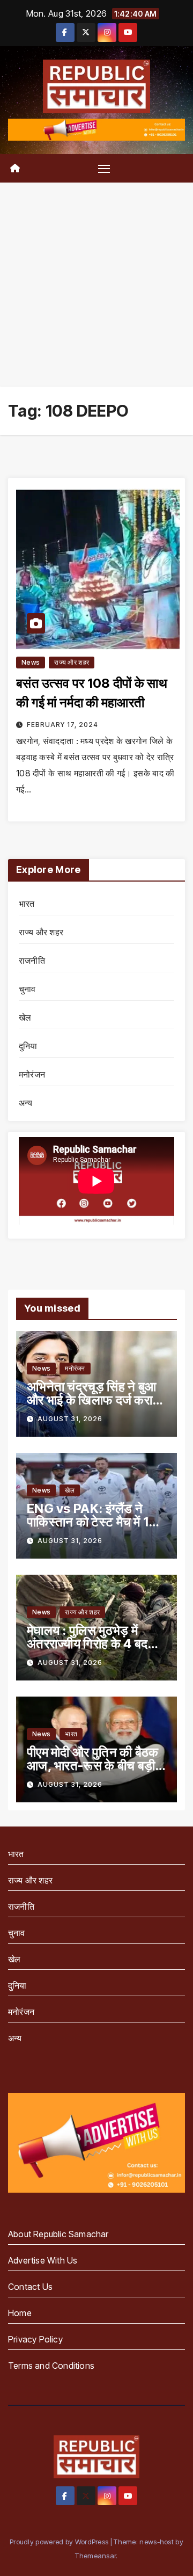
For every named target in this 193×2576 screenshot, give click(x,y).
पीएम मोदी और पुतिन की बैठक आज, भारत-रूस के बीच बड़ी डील (93, 1766)
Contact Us (30, 2287)
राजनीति (32, 960)
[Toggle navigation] (104, 169)
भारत (27, 904)
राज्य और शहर (72, 662)
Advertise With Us (43, 2260)
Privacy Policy (35, 2339)
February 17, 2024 (62, 725)
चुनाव (27, 989)
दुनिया (28, 1046)
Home (20, 2313)
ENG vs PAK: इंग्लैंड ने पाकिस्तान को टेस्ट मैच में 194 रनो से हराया (96, 1522)
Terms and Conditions (51, 2366)
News (31, 662)
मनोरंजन (32, 1074)
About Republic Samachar (58, 2234)
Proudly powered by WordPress (60, 2542)
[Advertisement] (96, 285)
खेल (25, 1017)
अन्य (26, 1103)
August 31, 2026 (70, 1419)
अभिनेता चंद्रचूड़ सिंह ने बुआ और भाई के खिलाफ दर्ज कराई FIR (92, 1400)
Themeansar (95, 2556)
